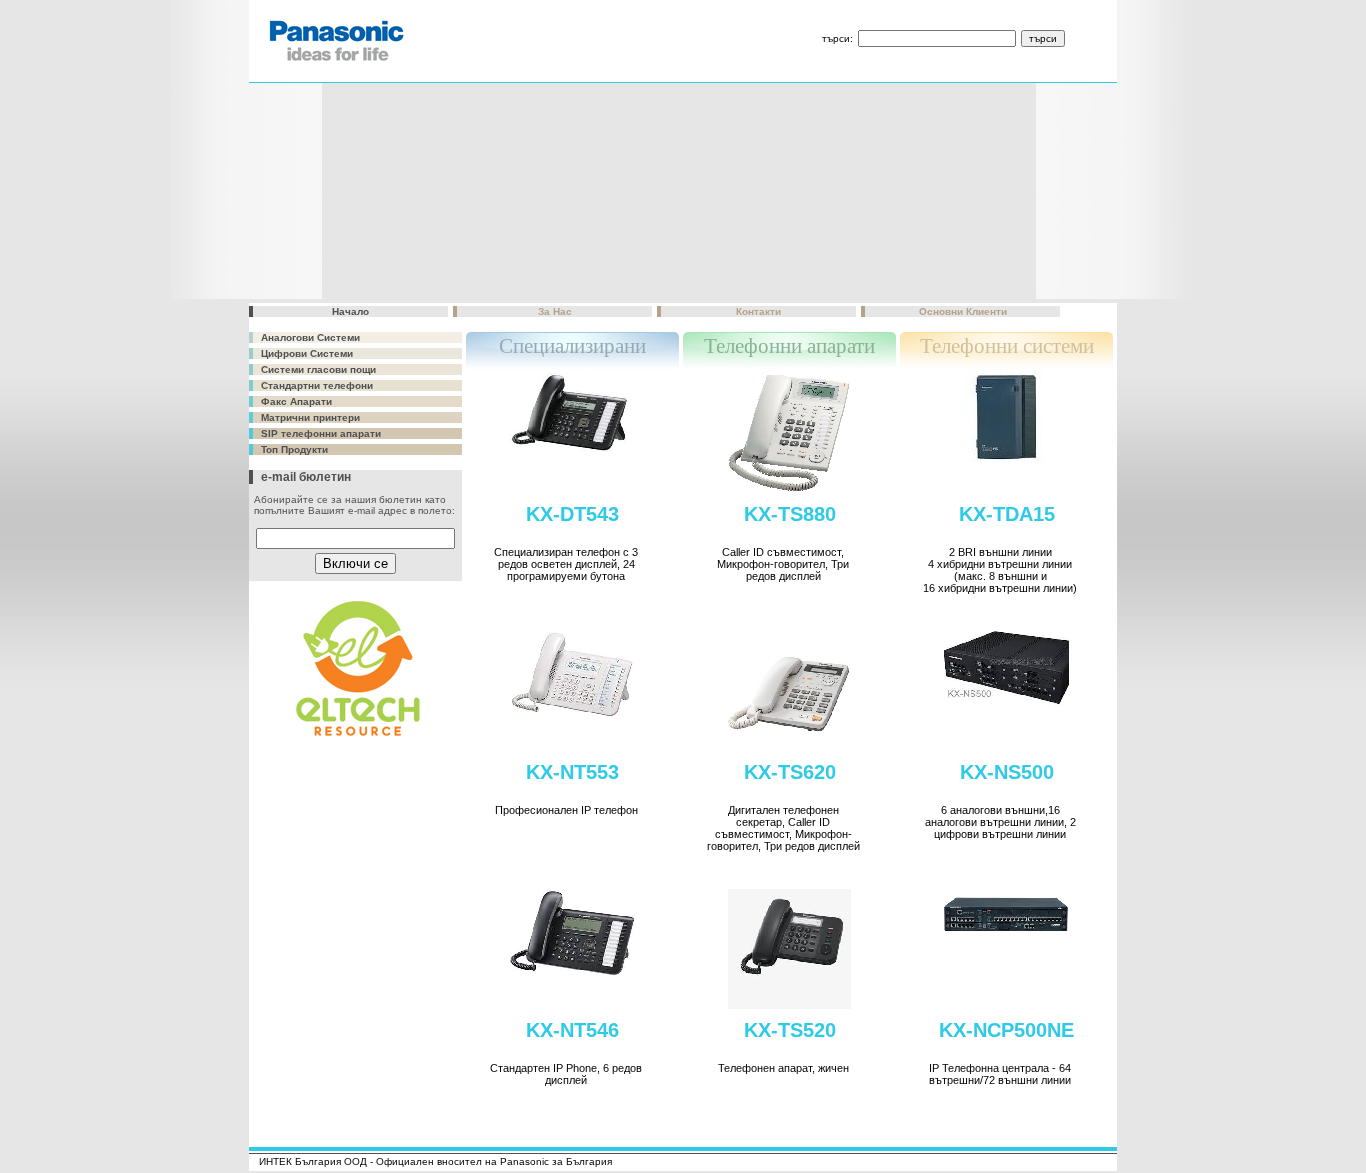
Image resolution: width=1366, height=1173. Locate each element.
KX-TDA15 (1007, 514)
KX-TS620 (790, 772)
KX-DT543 (572, 514)
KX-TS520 (790, 1030)
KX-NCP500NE (1006, 1030)
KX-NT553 (572, 772)
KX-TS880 (790, 514)
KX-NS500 (1007, 772)
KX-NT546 (572, 1030)
